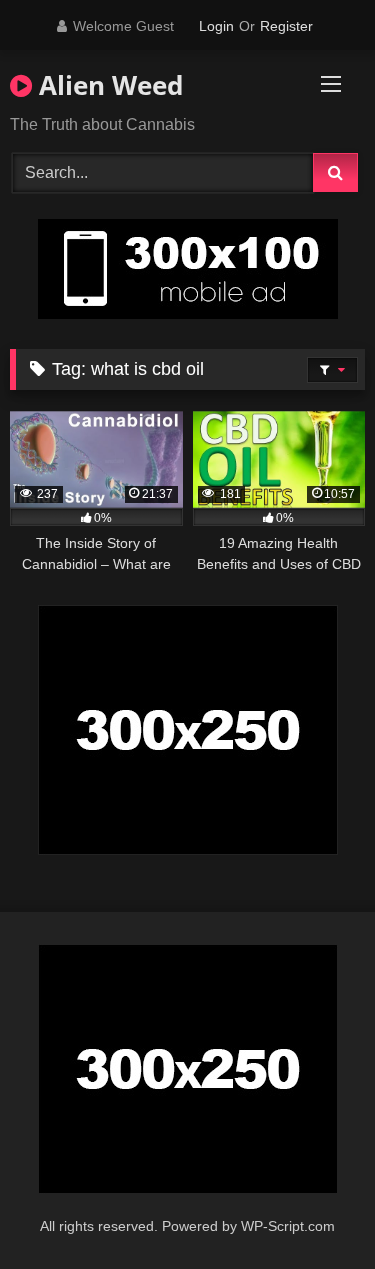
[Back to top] (313, 1209)
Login (216, 26)
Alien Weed (107, 85)
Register (286, 26)
